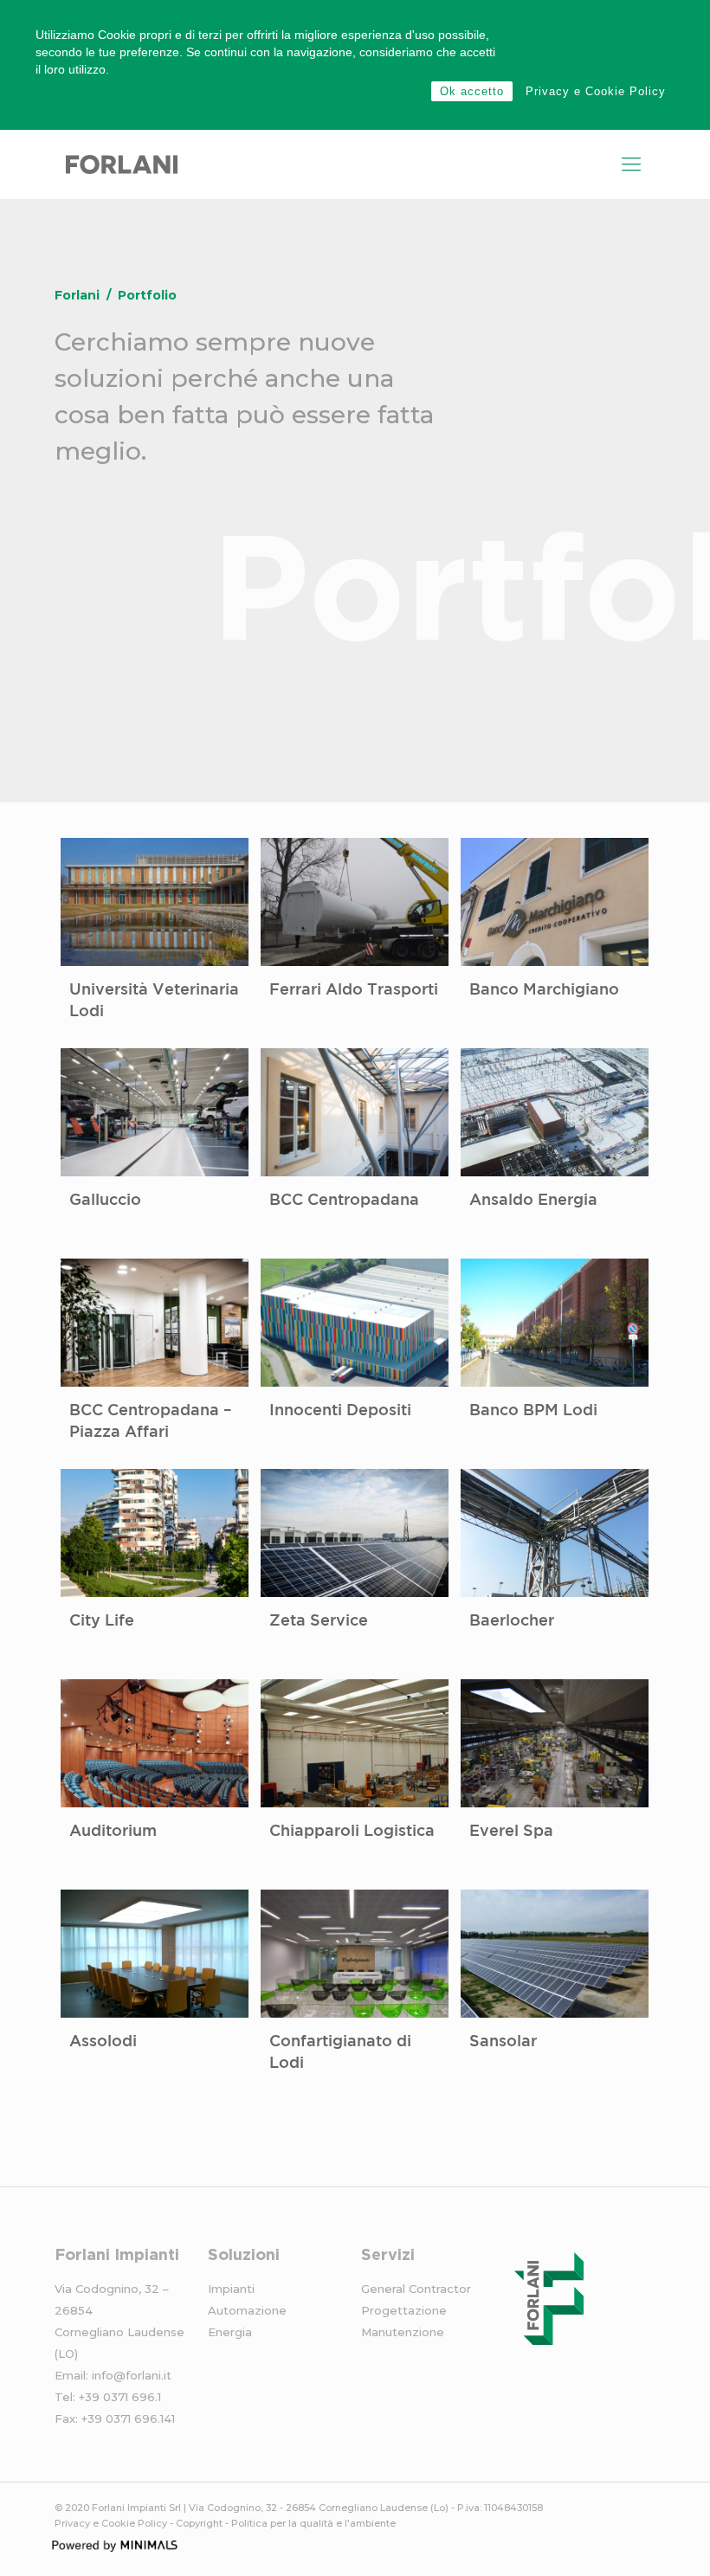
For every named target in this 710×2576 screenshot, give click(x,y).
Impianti (231, 2289)
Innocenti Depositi (340, 1411)
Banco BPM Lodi (533, 1411)
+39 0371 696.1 (120, 2397)
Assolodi (103, 2042)
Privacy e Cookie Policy (596, 91)
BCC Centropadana (344, 1201)
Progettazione (404, 2310)
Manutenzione (403, 2332)
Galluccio (105, 1201)
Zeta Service (319, 1621)
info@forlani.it (132, 2375)
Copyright (199, 2523)
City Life (102, 1621)
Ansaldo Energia (533, 1201)
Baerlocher (512, 1621)
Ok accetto (472, 91)
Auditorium (113, 1832)
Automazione (247, 2310)
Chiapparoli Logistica (352, 1832)
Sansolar (503, 2042)
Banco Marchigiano (544, 990)
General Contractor (416, 2289)
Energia (230, 2332)
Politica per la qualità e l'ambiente (313, 2523)
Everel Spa (511, 1832)
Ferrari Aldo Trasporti (354, 990)
